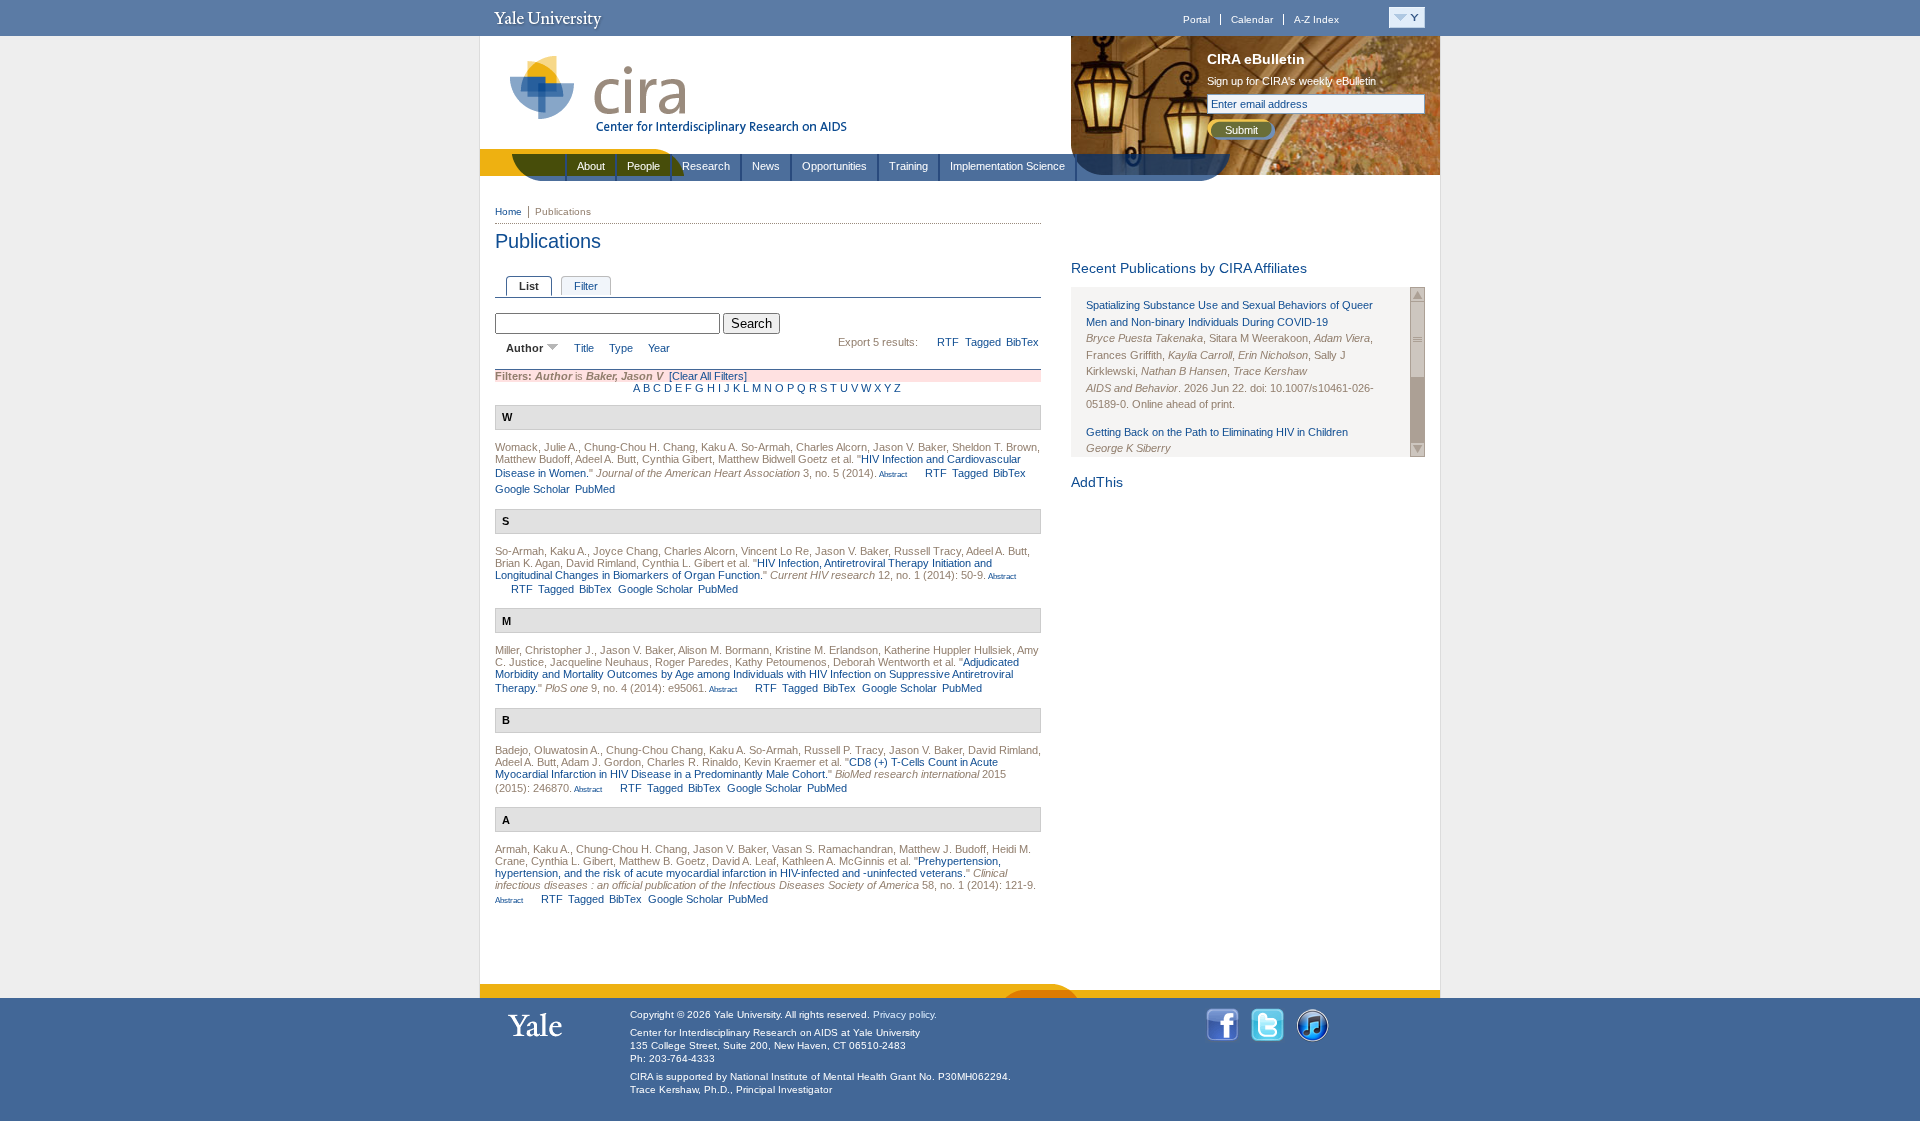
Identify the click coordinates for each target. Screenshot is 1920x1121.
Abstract (892, 474)
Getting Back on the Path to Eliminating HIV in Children (1217, 432)
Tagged (983, 342)
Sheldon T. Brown (994, 447)
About (591, 166)
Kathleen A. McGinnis (833, 861)
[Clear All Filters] (708, 376)
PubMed (595, 489)
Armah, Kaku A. (532, 849)
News (766, 166)
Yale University (547, 18)
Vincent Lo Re (775, 551)
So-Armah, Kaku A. (541, 551)
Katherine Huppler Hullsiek (948, 650)
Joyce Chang (625, 551)
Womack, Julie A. (536, 447)
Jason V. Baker (909, 447)
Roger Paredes (692, 662)
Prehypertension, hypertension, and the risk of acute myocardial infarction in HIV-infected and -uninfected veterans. (748, 867)
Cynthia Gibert (677, 459)
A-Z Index (1316, 19)
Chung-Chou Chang (654, 750)
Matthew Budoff (532, 459)
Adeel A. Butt (605, 459)
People (643, 166)
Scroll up (1417, 294)
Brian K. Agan (527, 563)
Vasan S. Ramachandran (832, 849)
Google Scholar (532, 489)
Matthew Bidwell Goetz (773, 459)
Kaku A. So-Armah (745, 447)
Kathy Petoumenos (781, 662)
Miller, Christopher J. (544, 650)
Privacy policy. (905, 1014)
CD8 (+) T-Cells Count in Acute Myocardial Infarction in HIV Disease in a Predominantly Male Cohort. (746, 768)
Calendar (1252, 19)
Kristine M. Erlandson (826, 650)
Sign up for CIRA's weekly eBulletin (1291, 81)
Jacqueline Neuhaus (599, 662)
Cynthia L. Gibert (683, 563)
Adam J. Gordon (601, 762)
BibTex (1022, 342)
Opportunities (834, 166)
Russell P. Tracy (843, 750)
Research (706, 166)
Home (508, 211)
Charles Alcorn (831, 447)
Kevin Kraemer (780, 762)
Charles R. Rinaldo (692, 762)
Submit (1241, 130)
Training (908, 166)
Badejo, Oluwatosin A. (547, 750)
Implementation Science (1007, 166)
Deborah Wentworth (881, 662)
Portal (1196, 19)
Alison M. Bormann (723, 650)
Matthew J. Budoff (942, 849)
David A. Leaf (744, 861)
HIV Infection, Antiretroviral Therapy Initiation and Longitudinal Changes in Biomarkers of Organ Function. (743, 569)
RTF (948, 342)
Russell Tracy (927, 551)
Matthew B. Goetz (662, 861)
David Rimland (601, 563)
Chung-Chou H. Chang (639, 447)
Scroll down (1417, 449)
